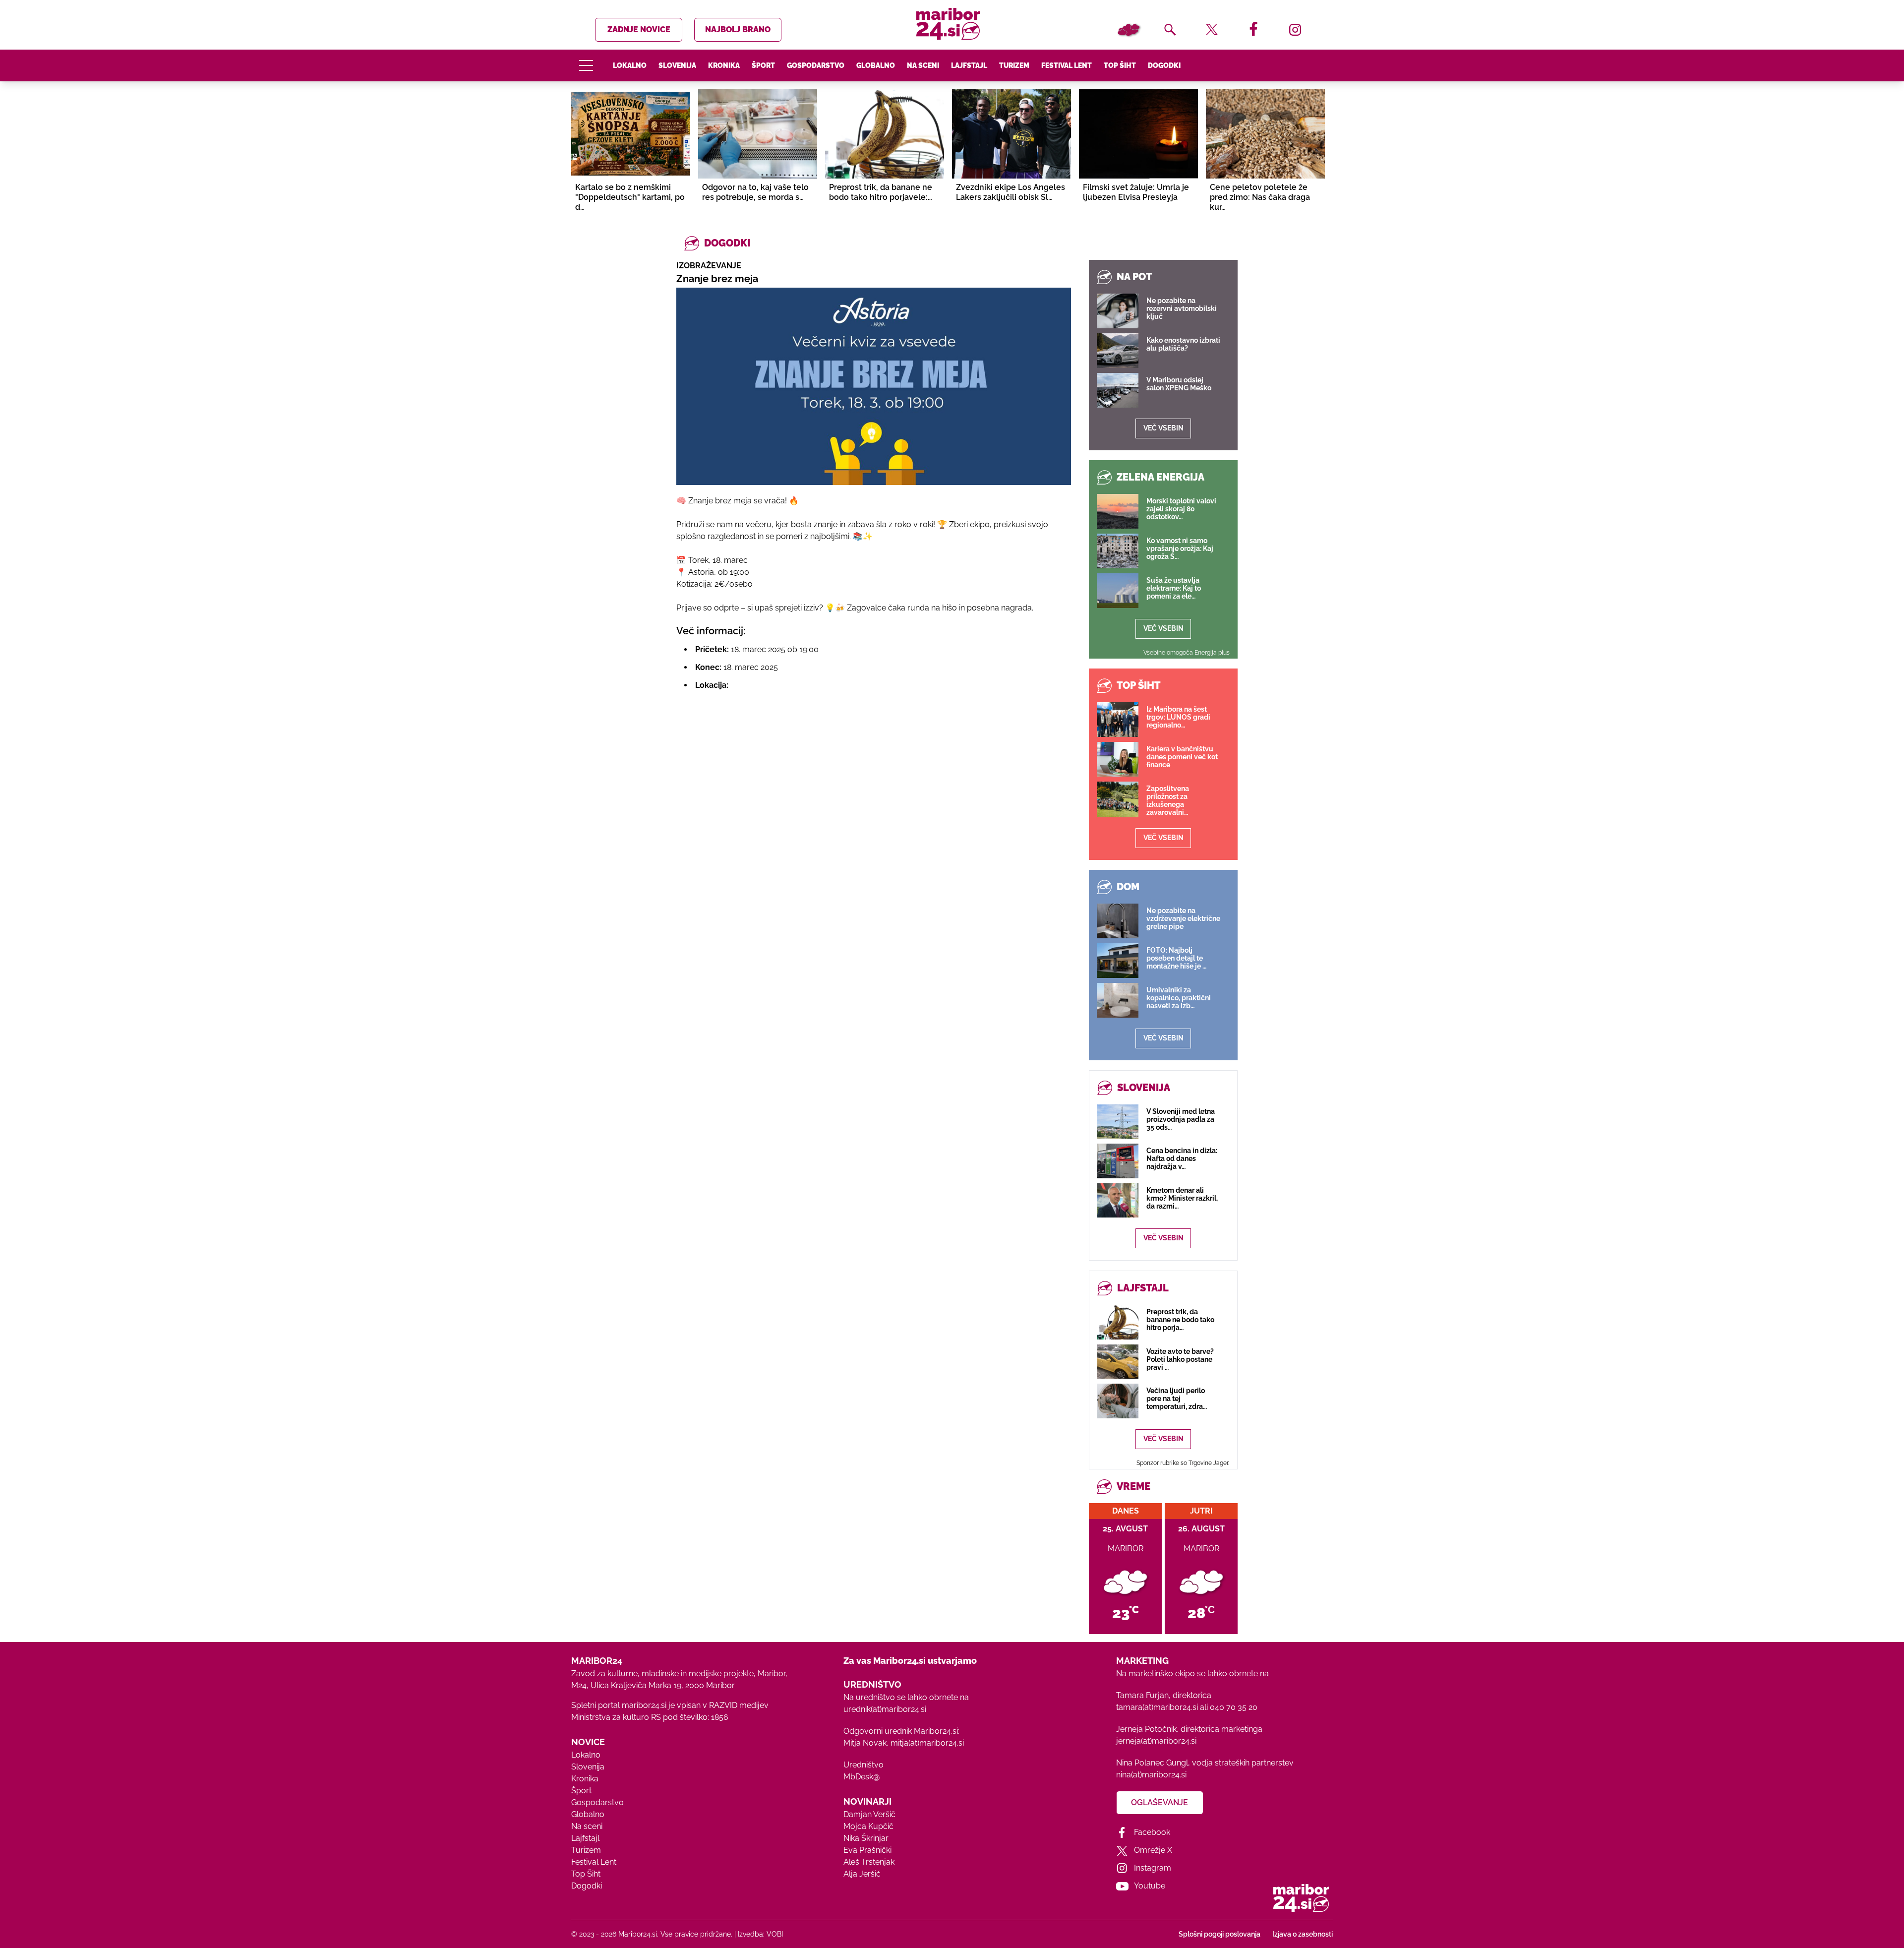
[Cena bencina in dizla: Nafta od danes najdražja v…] (1118, 1161)
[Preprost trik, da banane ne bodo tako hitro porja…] (1118, 1322)
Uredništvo (863, 1765)
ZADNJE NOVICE (639, 30)
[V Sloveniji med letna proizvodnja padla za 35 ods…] (1118, 1122)
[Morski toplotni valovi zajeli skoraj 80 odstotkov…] (1118, 511)
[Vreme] (1129, 30)
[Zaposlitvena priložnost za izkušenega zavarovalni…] (1118, 799)
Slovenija (677, 65)
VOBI (775, 1934)
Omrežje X (1153, 1850)
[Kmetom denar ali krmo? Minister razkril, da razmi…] (1118, 1200)
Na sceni (923, 65)
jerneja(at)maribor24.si (1156, 1741)
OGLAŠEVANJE (1160, 1802)
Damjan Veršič (869, 1814)
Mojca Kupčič (868, 1826)
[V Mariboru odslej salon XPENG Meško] (1118, 390)
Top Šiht (1120, 65)
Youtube (1150, 1886)
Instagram (1153, 1868)
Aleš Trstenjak (869, 1862)
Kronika (724, 65)
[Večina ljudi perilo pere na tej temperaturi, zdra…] (1118, 1401)
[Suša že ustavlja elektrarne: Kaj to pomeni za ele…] (1118, 591)
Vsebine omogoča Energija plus (1187, 653)
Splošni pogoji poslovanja (1220, 1934)
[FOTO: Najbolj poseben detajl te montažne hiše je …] (1118, 961)
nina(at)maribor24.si (1151, 1775)
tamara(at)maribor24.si (1157, 1707)
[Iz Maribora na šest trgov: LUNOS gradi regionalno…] (1118, 720)
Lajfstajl (969, 65)
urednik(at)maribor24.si (885, 1709)
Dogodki (1164, 65)
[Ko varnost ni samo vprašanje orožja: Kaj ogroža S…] (1118, 551)
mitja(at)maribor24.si (927, 1743)
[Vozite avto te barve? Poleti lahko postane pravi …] (1118, 1362)
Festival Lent (1067, 65)
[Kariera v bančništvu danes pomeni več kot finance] (1118, 759)
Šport (763, 65)
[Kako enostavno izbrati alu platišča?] (1118, 351)
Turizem (1014, 65)
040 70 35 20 (1234, 1707)
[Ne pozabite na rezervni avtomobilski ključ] (1118, 311)
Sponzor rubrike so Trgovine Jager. (1183, 1463)
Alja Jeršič (862, 1874)
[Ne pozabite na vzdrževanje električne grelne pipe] (1118, 921)
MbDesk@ (862, 1777)
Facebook (1152, 1832)
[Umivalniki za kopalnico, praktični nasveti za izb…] (1118, 1000)
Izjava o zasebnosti (1303, 1934)
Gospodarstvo (816, 65)
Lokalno (630, 65)
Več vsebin (1163, 428)
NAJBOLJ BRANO (738, 30)
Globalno (876, 65)
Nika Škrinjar (866, 1838)
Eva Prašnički (867, 1850)
